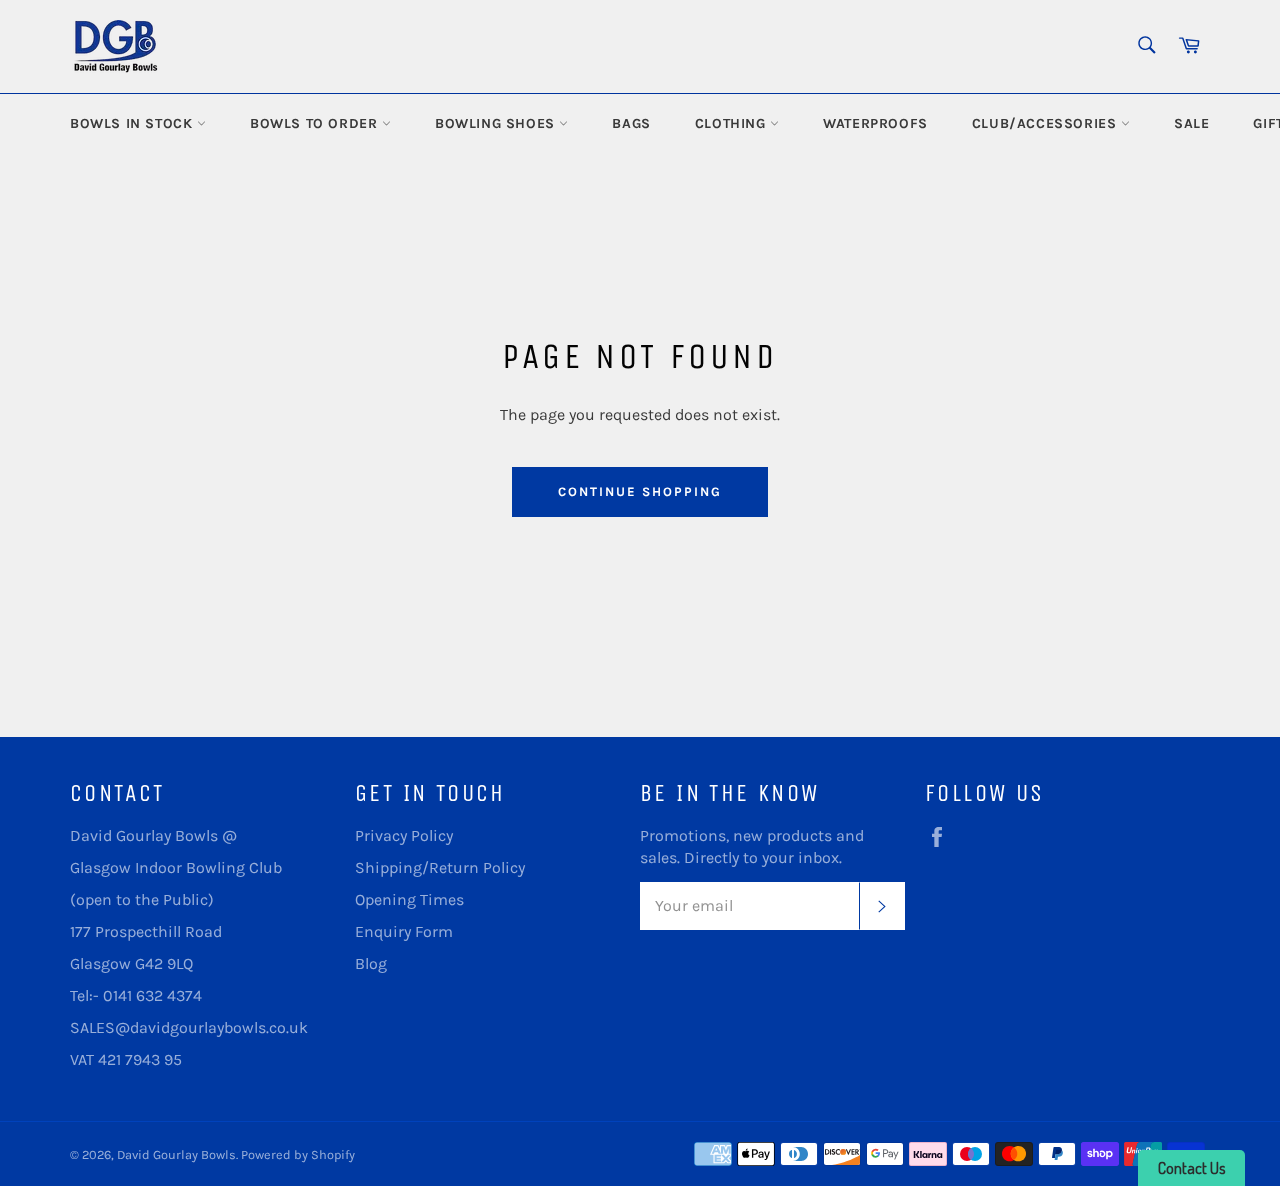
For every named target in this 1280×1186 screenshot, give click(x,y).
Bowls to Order (316, 123)
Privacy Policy (404, 835)
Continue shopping (639, 491)
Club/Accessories (1046, 123)
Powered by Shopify (298, 1154)
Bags (631, 123)
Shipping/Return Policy (440, 867)
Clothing (732, 123)
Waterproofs (875, 123)
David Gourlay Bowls (176, 1154)
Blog (371, 963)
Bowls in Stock (133, 123)
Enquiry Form (404, 931)
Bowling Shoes (497, 123)
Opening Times (409, 899)
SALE (1191, 123)
